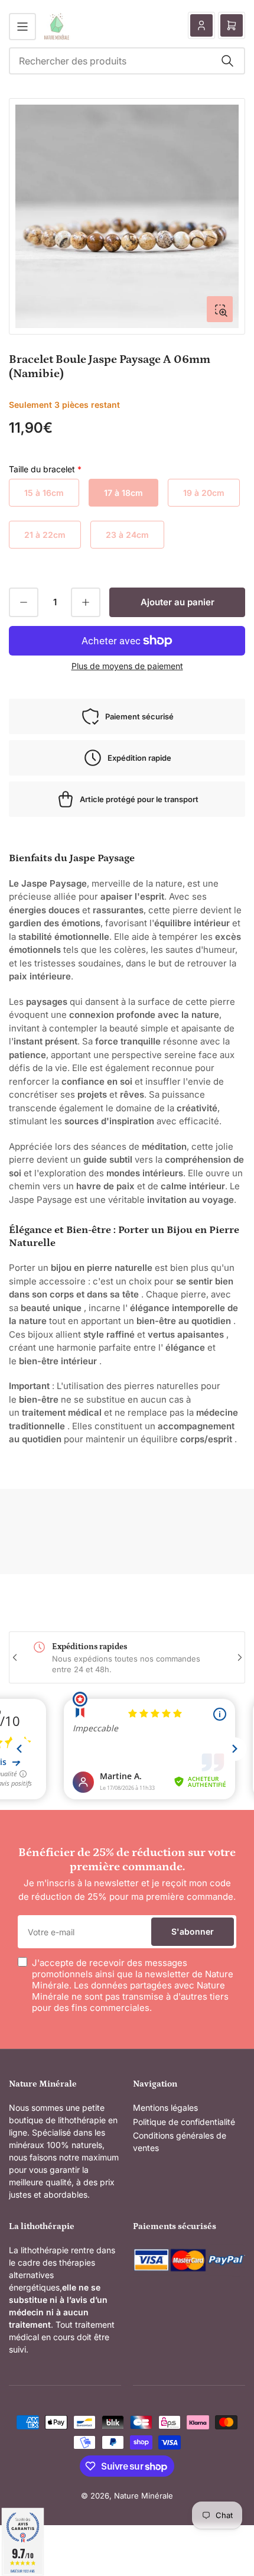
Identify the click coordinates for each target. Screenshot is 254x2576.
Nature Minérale (144, 2496)
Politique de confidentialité (184, 2122)
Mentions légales (165, 2108)
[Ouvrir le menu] (22, 27)
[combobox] (127, 61)
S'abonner (193, 1931)
